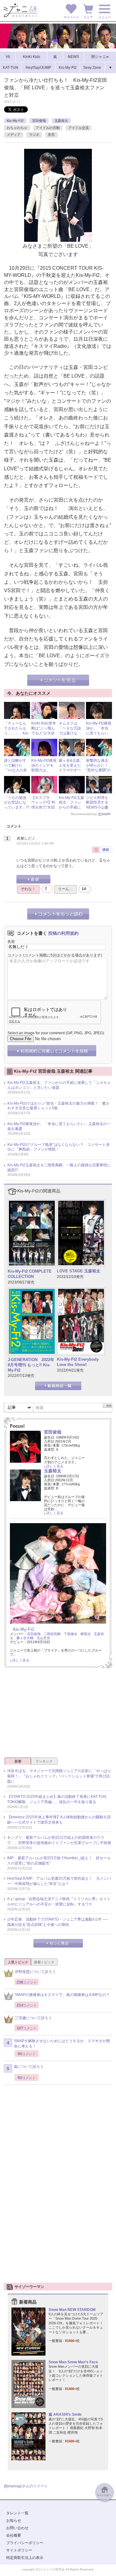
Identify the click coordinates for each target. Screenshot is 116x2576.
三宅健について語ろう (33, 2018)
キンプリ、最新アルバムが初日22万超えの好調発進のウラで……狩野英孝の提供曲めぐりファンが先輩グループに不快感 (59, 1840)
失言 (51, 135)
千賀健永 (71, 1634)
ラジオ (34, 135)
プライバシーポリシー (25, 2543)
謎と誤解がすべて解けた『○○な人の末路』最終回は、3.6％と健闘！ (16, 773)
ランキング (44, 1761)
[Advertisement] (58, 1715)
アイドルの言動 (48, 128)
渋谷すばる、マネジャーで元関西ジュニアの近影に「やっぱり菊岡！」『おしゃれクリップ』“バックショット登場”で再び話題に (59, 1776)
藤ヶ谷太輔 (25, 1638)
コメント (15, 955)
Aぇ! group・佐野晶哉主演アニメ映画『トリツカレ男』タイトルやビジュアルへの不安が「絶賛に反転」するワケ (59, 1902)
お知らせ (14, 2521)
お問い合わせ (17, 2528)
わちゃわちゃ (17, 128)
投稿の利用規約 (63, 933)
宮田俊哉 (39, 121)
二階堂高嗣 (52, 1634)
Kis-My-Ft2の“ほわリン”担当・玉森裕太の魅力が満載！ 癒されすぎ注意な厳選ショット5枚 (58, 1106)
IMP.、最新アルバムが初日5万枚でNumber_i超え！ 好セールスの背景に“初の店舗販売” (59, 1861)
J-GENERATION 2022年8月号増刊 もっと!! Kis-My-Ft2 (31, 1365)
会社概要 (14, 2535)
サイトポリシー (19, 2550)
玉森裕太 (61, 121)
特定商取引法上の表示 (25, 2558)
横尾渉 (86, 1634)
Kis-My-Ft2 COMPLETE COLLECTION (30, 1274)
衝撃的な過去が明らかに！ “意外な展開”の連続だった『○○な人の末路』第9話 (99, 773)
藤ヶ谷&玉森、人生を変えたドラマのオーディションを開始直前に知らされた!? (71, 773)
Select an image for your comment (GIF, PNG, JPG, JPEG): (56, 1033)
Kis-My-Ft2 (15, 121)
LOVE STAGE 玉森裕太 (79, 1271)
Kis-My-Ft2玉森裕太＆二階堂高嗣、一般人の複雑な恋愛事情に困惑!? (59, 1168)
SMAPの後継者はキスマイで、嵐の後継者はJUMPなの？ (62, 1995)
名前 (11, 942)
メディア (14, 135)
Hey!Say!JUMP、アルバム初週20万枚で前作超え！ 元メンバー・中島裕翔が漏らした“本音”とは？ (59, 1881)
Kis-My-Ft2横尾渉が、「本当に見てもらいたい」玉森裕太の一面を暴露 (99, 735)
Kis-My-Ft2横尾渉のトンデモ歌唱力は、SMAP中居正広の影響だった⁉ (44, 770)
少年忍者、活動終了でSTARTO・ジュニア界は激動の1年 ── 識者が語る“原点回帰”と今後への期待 (58, 1922)
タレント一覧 (17, 2513)
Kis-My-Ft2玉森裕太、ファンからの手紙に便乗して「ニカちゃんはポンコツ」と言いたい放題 (59, 1085)
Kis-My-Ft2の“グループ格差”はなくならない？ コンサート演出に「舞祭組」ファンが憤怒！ (58, 1147)
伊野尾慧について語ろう (35, 1972)
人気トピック (18, 1962)
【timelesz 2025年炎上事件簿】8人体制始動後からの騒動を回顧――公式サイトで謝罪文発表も (59, 1820)
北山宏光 (43, 1638)
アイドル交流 (79, 128)
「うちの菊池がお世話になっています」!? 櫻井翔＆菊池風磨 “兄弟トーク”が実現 (19, 810)
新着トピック (44, 1962)
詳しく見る (55, 1466)
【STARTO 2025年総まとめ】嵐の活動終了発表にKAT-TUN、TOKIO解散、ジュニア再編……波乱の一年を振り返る (58, 1799)
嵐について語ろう (29, 2067)
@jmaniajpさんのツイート (26, 2486)
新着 (18, 1761)
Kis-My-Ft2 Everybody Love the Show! (78, 1362)
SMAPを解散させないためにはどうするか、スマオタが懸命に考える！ (62, 2044)
